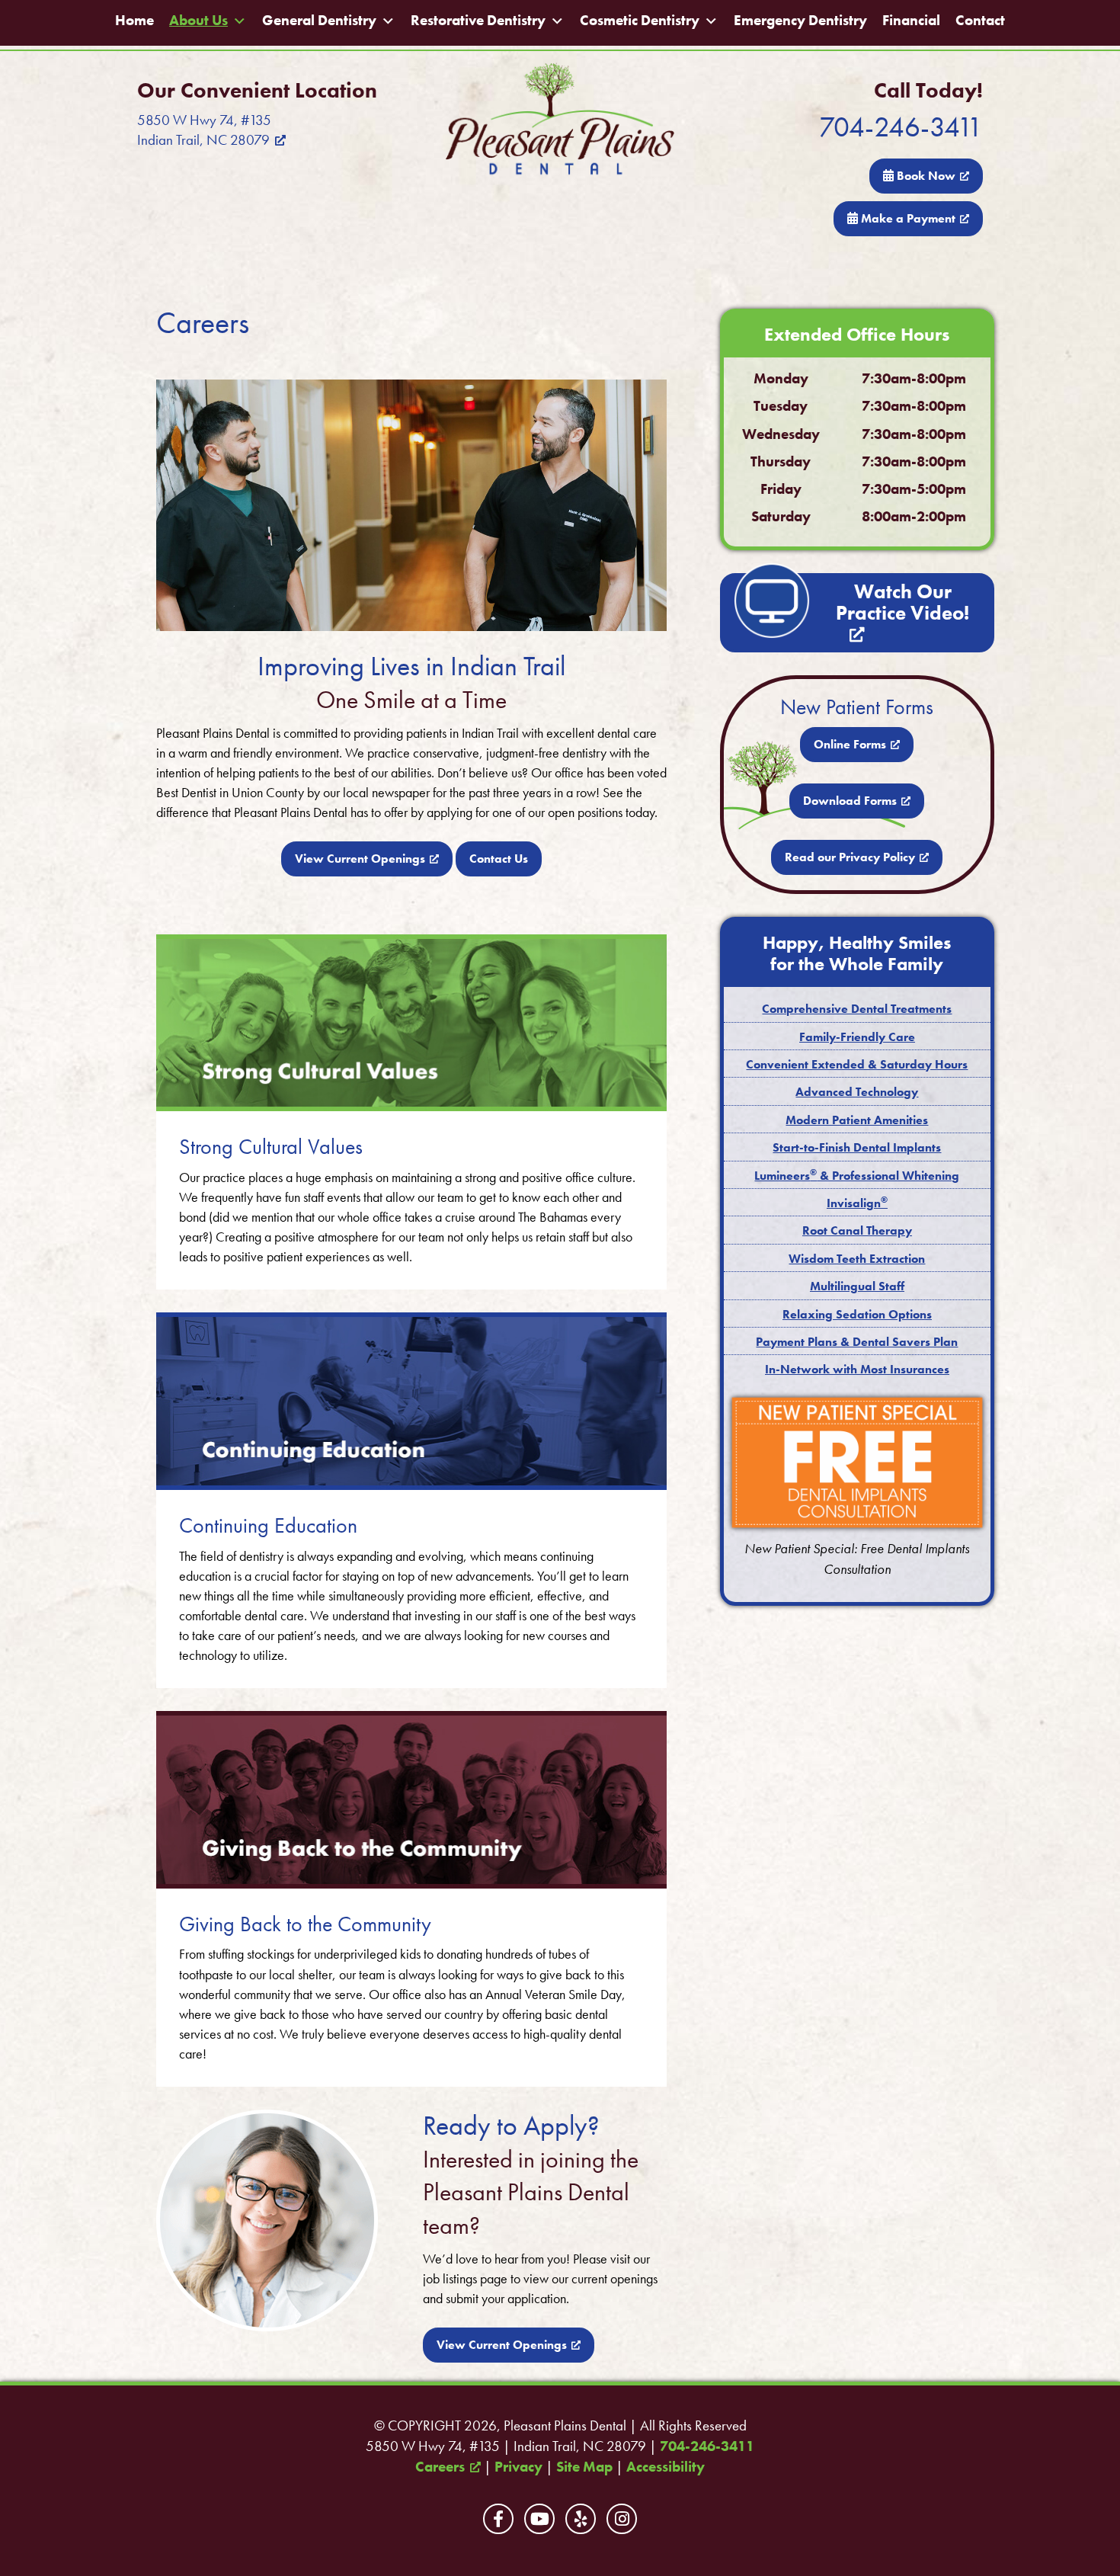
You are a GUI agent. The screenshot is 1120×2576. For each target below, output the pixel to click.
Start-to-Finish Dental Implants (857, 1147)
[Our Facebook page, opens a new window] (498, 2519)
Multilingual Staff (857, 1286)
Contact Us (499, 859)
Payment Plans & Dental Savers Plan (857, 1342)
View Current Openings (360, 859)
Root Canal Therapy (857, 1230)
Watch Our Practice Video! (902, 602)
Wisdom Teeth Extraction (857, 1259)
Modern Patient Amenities (857, 1120)
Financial (911, 21)
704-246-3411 (901, 127)
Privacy (518, 2467)
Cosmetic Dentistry (640, 21)
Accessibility (666, 2467)
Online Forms (850, 744)
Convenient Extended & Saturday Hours (857, 1064)
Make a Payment (907, 218)
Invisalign (857, 1203)
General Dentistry (319, 21)
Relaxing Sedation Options (857, 1314)
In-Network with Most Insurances (857, 1369)
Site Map (584, 2467)
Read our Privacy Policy (850, 857)
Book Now (925, 176)
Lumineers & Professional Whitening (857, 1176)
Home (134, 21)
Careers (440, 2467)
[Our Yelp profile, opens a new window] (581, 2519)
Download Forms (850, 801)
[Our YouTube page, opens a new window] (539, 2519)
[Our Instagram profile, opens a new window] (622, 2519)
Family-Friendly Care (857, 1037)
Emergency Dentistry (800, 21)
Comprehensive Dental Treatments (857, 1009)
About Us (198, 21)
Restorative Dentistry (478, 21)
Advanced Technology (857, 1092)
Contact (980, 21)
